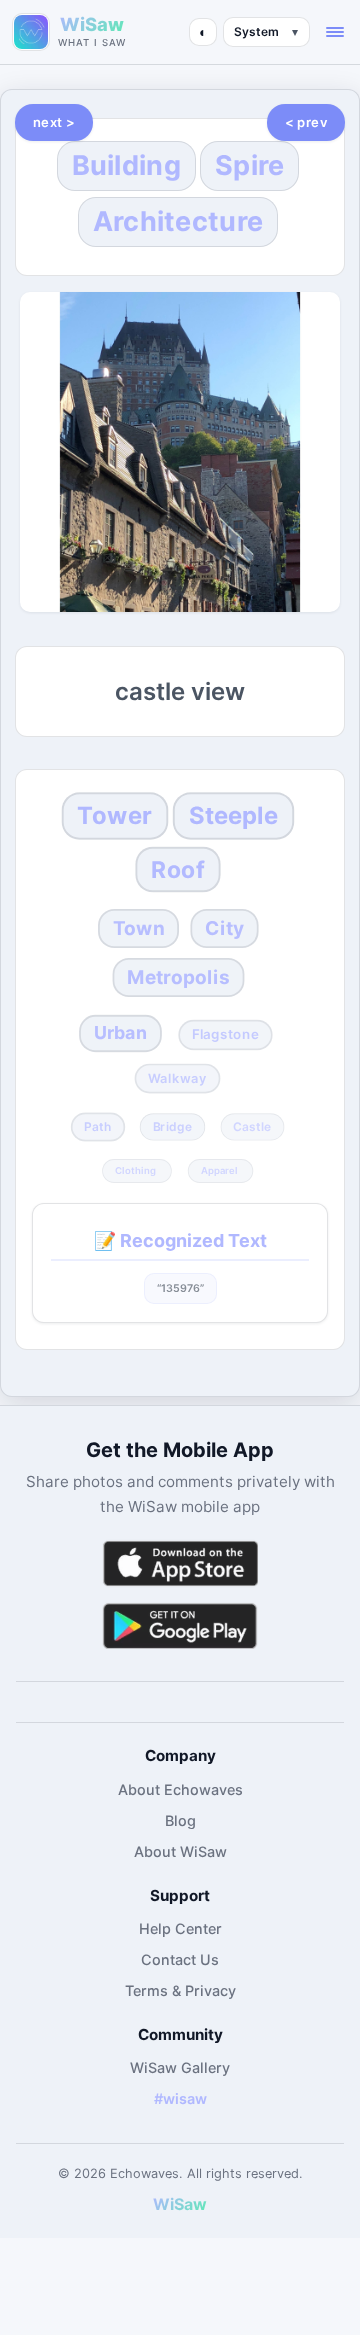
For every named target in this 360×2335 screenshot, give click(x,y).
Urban (120, 1033)
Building (126, 165)
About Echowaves (180, 1789)
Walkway (178, 1078)
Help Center (180, 1928)
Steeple (234, 815)
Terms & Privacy (180, 1990)
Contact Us (180, 1959)
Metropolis (178, 977)
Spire (250, 165)
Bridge (173, 1126)
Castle (252, 1126)
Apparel (219, 1171)
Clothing (135, 1171)
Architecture (178, 221)
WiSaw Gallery (180, 2067)
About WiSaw (180, 1851)
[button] (335, 32)
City (224, 928)
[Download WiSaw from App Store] (180, 1563)
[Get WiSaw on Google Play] (180, 1625)
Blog (180, 1820)
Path (97, 1126)
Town (138, 928)
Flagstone (225, 1035)
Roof (178, 869)
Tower (114, 815)
